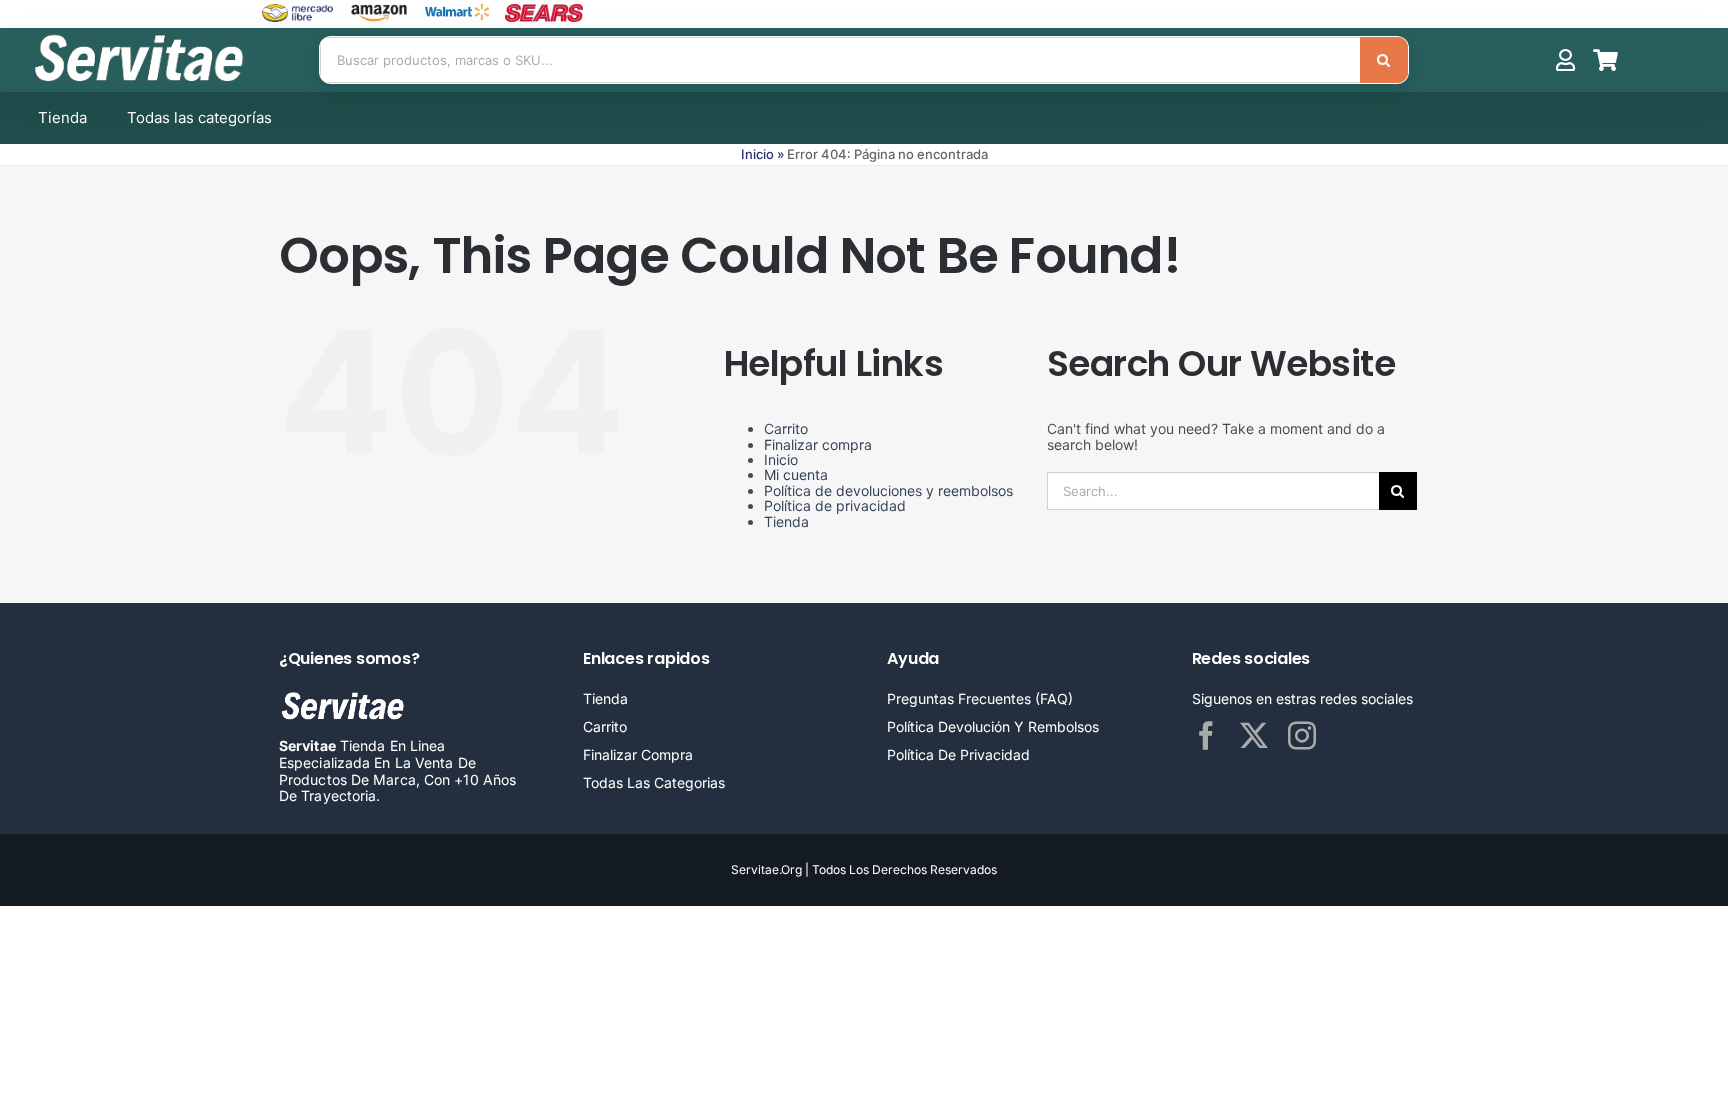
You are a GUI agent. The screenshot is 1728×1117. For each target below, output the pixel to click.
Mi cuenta (796, 474)
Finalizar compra (818, 444)
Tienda (786, 521)
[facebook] (1206, 736)
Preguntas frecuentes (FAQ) (980, 698)
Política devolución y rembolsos (993, 726)
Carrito (786, 428)
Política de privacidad (835, 505)
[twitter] (1254, 736)
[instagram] (1302, 736)
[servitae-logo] (141, 37)
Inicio (757, 154)
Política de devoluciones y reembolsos (888, 490)
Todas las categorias (654, 782)
